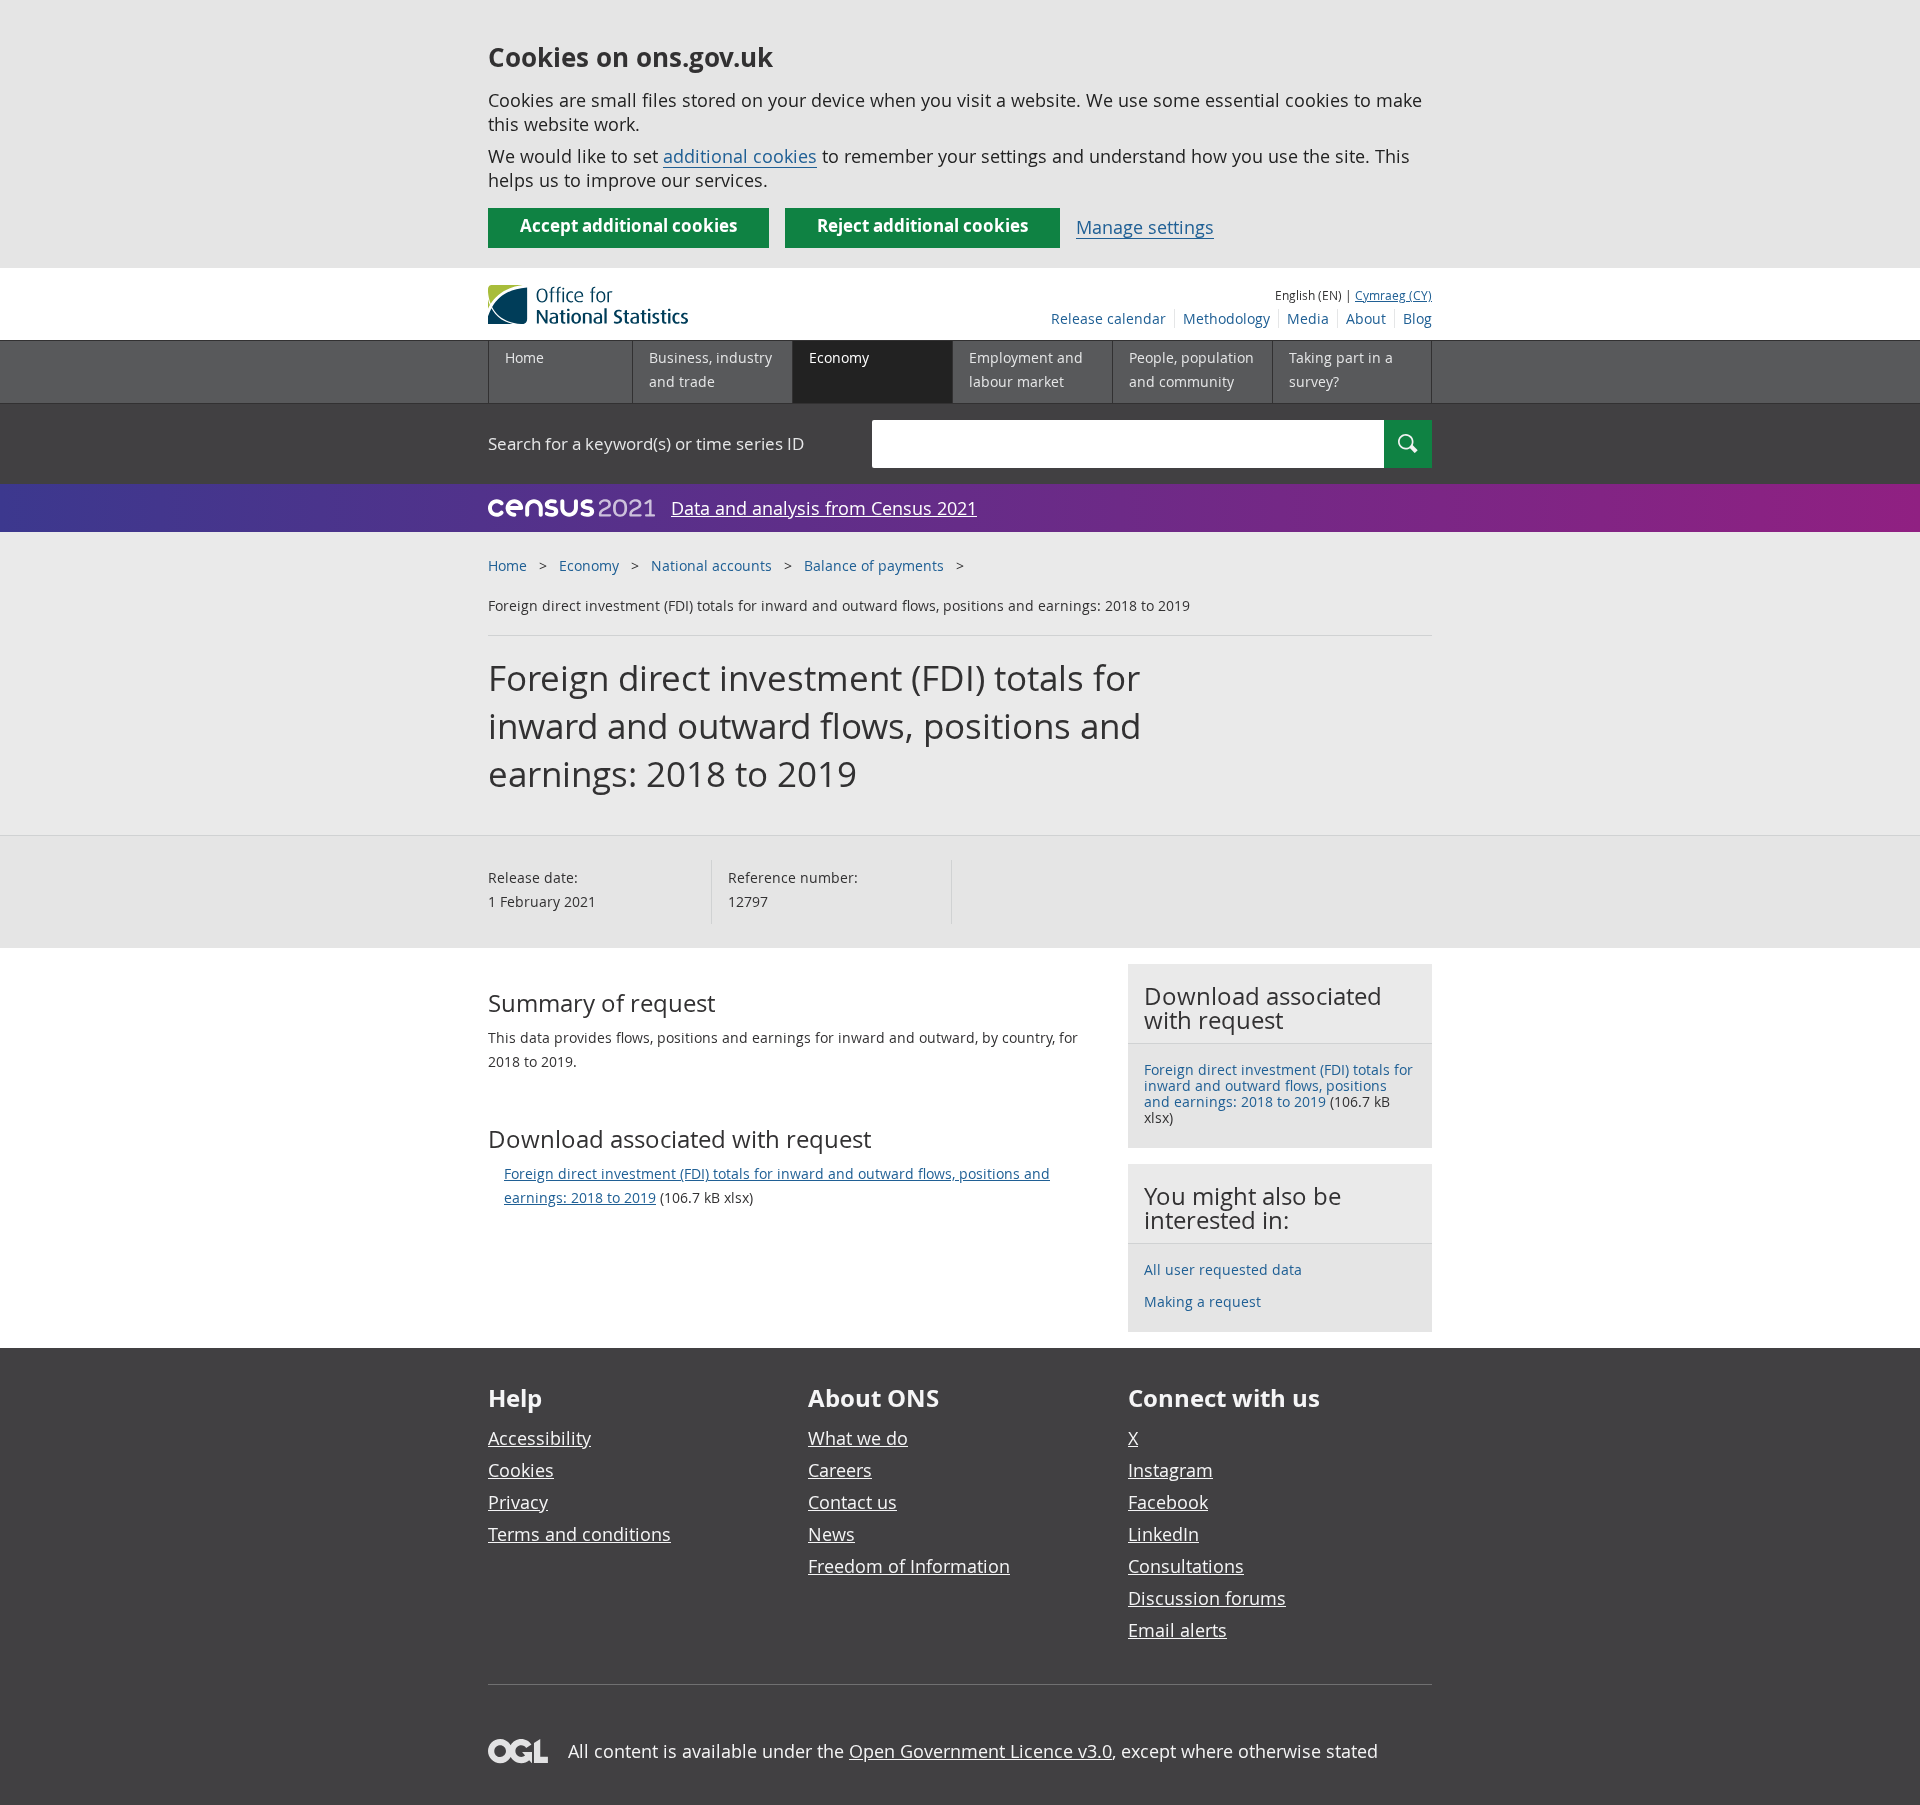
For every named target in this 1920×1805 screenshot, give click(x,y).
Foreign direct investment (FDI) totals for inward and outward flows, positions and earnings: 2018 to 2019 (777, 1185)
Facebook (1168, 1502)
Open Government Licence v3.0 (980, 1751)
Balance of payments (874, 565)
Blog (1417, 318)
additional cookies (740, 156)
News (831, 1534)
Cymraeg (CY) (1393, 295)
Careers (840, 1470)
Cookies (521, 1470)
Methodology (1226, 318)
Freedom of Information (909, 1566)
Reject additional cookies (922, 225)
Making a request (1202, 1301)
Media (1308, 318)
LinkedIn (1163, 1534)
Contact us (852, 1502)
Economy (589, 565)
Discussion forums (1207, 1598)
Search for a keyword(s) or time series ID (646, 443)
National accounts (711, 565)
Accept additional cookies (628, 225)
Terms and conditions (579, 1534)
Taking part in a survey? (1341, 369)
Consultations (1186, 1566)
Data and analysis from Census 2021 (824, 508)
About (1366, 318)
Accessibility (539, 1438)
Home (524, 357)
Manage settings (1145, 227)
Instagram (1170, 1470)
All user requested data (1223, 1269)
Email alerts (1177, 1630)
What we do (858, 1438)
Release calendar (1108, 318)
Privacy (518, 1502)
